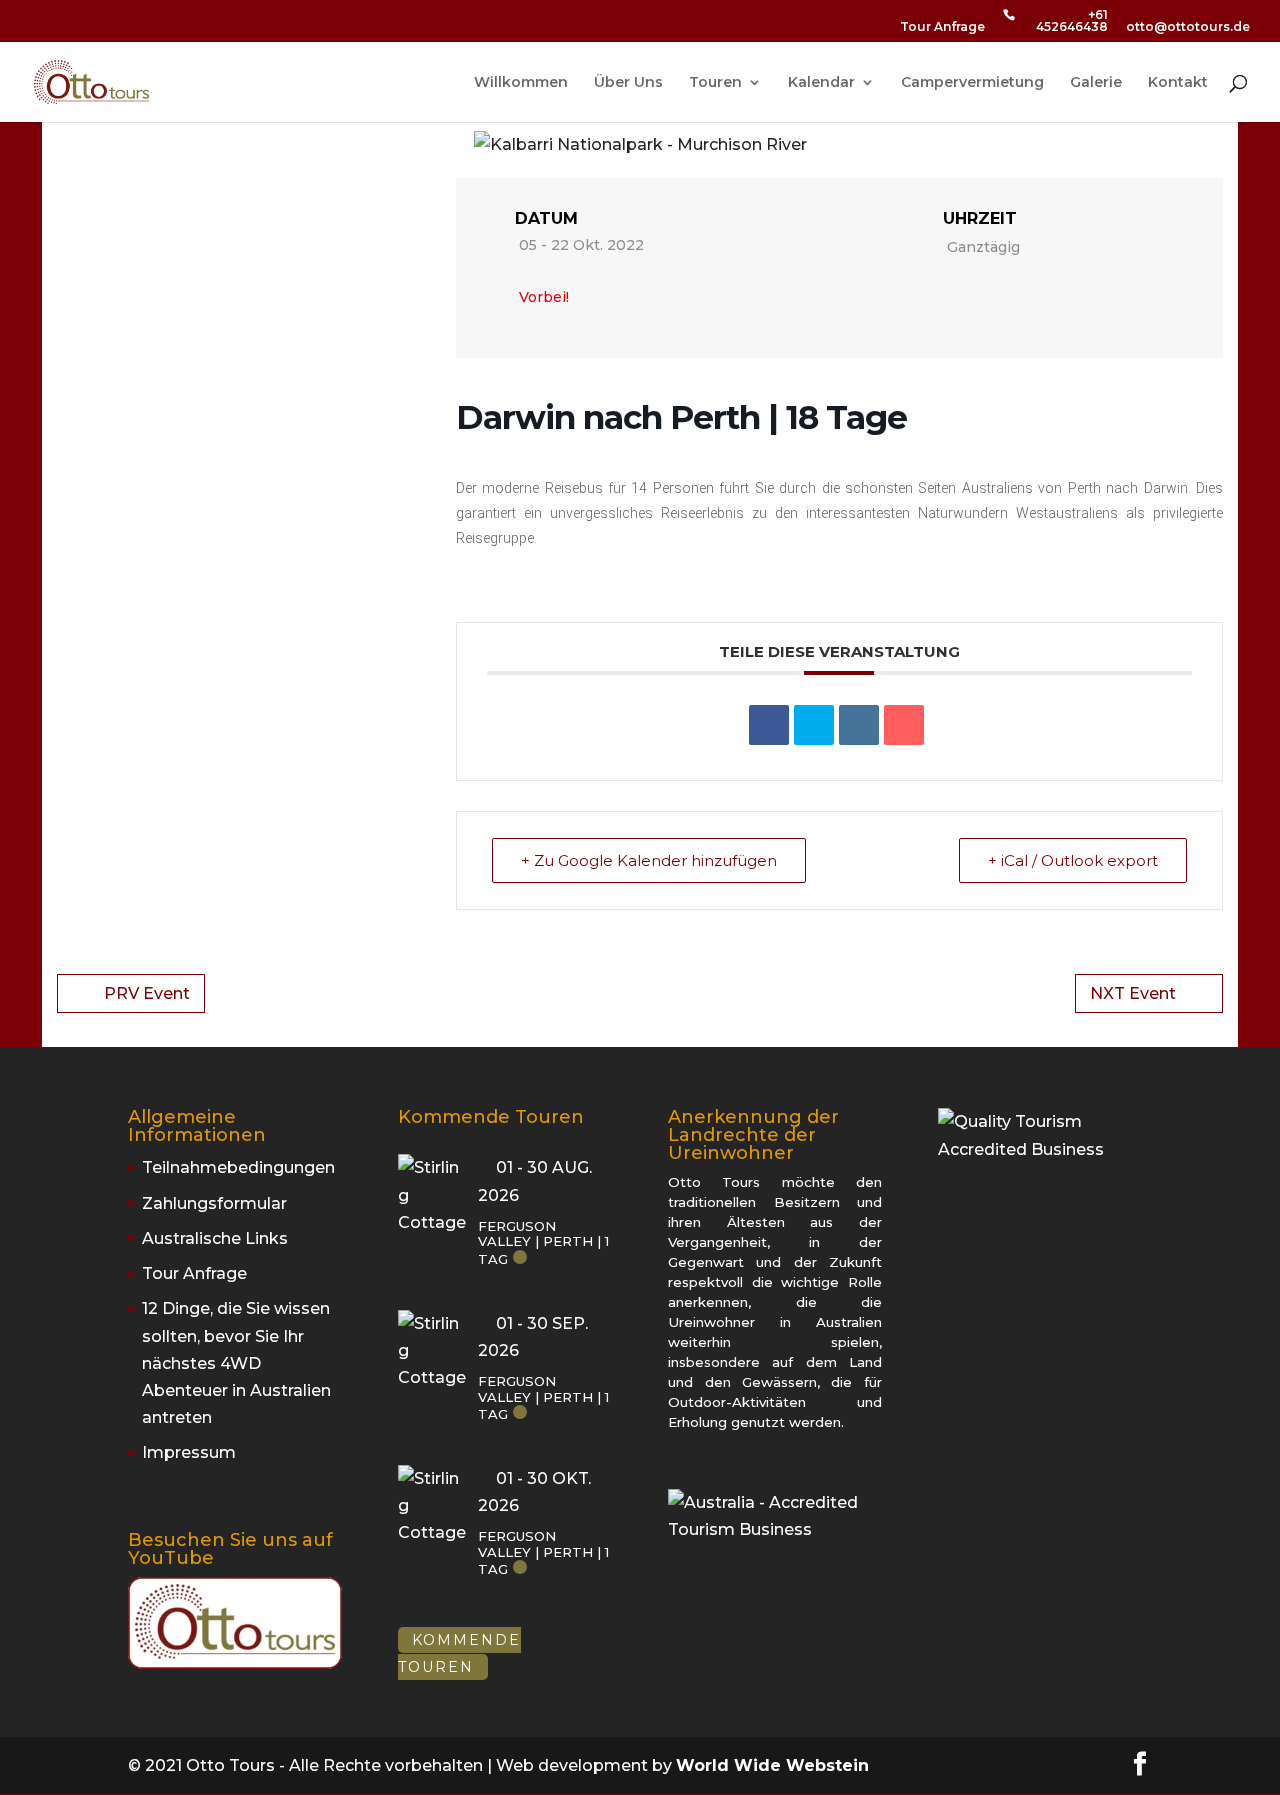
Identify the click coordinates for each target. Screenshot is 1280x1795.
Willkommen (521, 83)
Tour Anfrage (942, 27)
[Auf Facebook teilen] (769, 725)
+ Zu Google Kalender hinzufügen (649, 860)
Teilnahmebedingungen (238, 1167)
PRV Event (147, 993)
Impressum (189, 1452)
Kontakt (1178, 83)
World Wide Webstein (772, 1765)
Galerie (1096, 83)
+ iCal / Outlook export (1073, 860)
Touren (715, 83)
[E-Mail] (904, 725)
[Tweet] (814, 725)
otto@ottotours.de (1188, 27)
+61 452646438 (1072, 21)
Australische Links (215, 1238)
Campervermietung (972, 83)
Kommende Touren (459, 1653)
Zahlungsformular (214, 1203)
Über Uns (628, 83)
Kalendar (821, 83)
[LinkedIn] (859, 725)
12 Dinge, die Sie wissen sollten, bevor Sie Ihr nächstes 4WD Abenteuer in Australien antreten (236, 1363)
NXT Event (1133, 993)
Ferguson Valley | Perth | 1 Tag (543, 1242)
